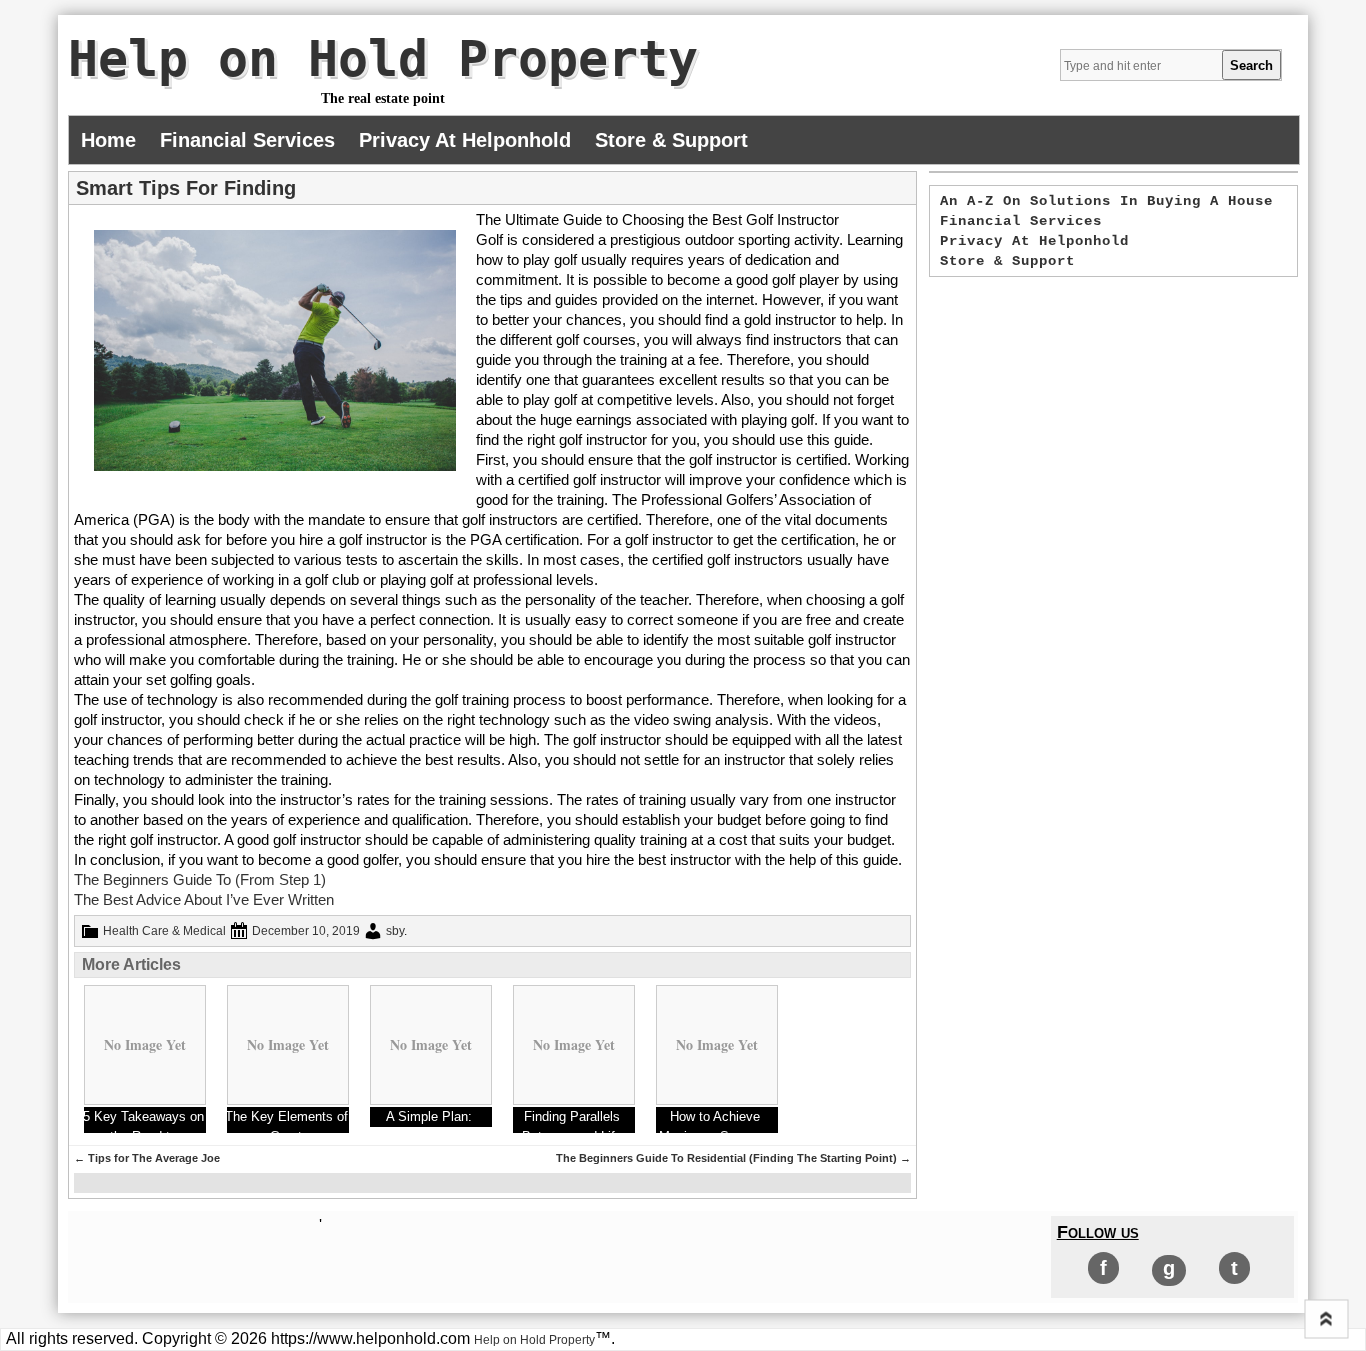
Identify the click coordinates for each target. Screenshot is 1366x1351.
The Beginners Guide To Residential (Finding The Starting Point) (733, 1158)
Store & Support (671, 140)
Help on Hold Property (383, 59)
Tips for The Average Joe (147, 1158)
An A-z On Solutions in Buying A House (1106, 201)
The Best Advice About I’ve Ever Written (204, 899)
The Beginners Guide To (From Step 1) (200, 879)
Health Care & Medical (164, 931)
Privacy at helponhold (465, 140)
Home (108, 140)
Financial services (247, 140)
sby (395, 931)
